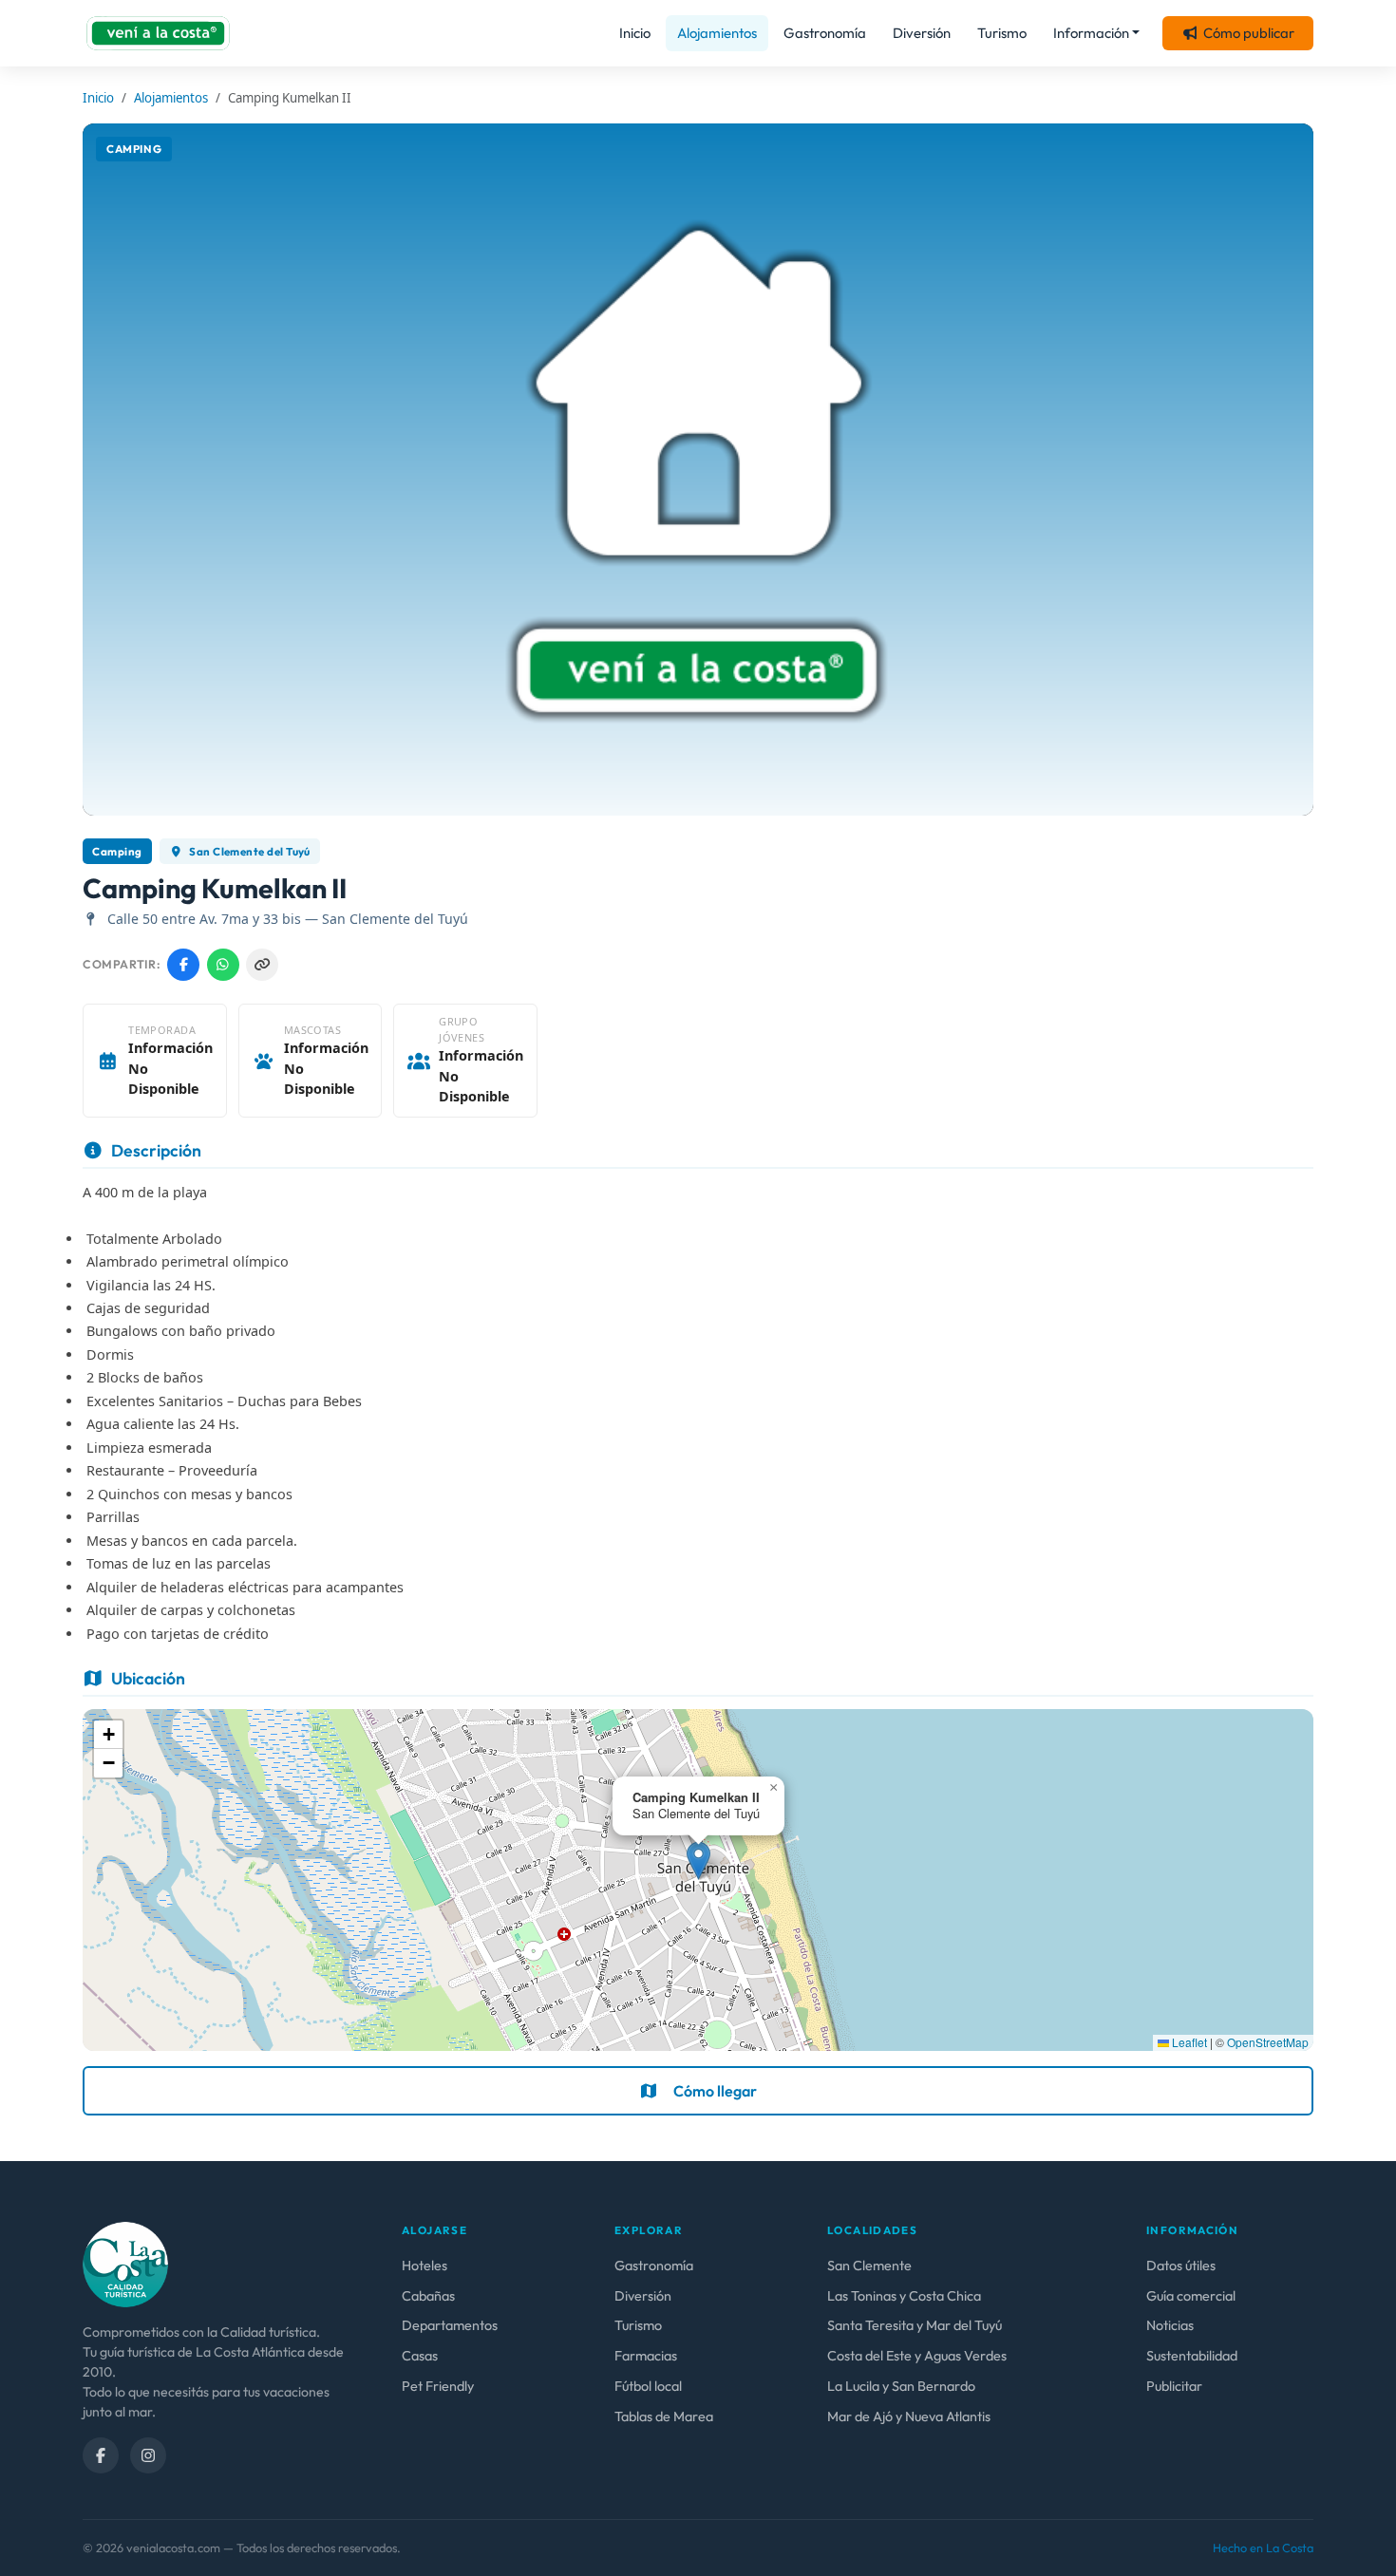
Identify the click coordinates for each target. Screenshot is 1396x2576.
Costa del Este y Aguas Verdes (917, 2356)
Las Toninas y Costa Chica (904, 2296)
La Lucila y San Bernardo (901, 2386)
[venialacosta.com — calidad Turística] (125, 2263)
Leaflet (1188, 2042)
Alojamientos (717, 33)
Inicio (635, 33)
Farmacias (646, 2356)
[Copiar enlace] (262, 965)
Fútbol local (648, 2386)
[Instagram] (148, 2455)
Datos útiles (1181, 2266)
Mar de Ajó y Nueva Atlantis (909, 2416)
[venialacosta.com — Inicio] (158, 33)
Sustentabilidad (1192, 2356)
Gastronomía (825, 33)
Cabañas (428, 2296)
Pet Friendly (438, 2386)
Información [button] (1091, 33)
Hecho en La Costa (1263, 2548)
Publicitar (1174, 2386)
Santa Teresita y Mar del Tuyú (915, 2325)
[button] (698, 1861)
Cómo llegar (715, 2091)
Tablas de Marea (664, 2416)
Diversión (922, 33)
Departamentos (450, 2325)
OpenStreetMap (1268, 2042)
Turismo (1002, 33)
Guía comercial (1191, 2296)
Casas (420, 2356)
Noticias (1170, 2325)
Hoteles (424, 2266)
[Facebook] (101, 2455)
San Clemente (869, 2266)
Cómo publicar (1249, 33)
